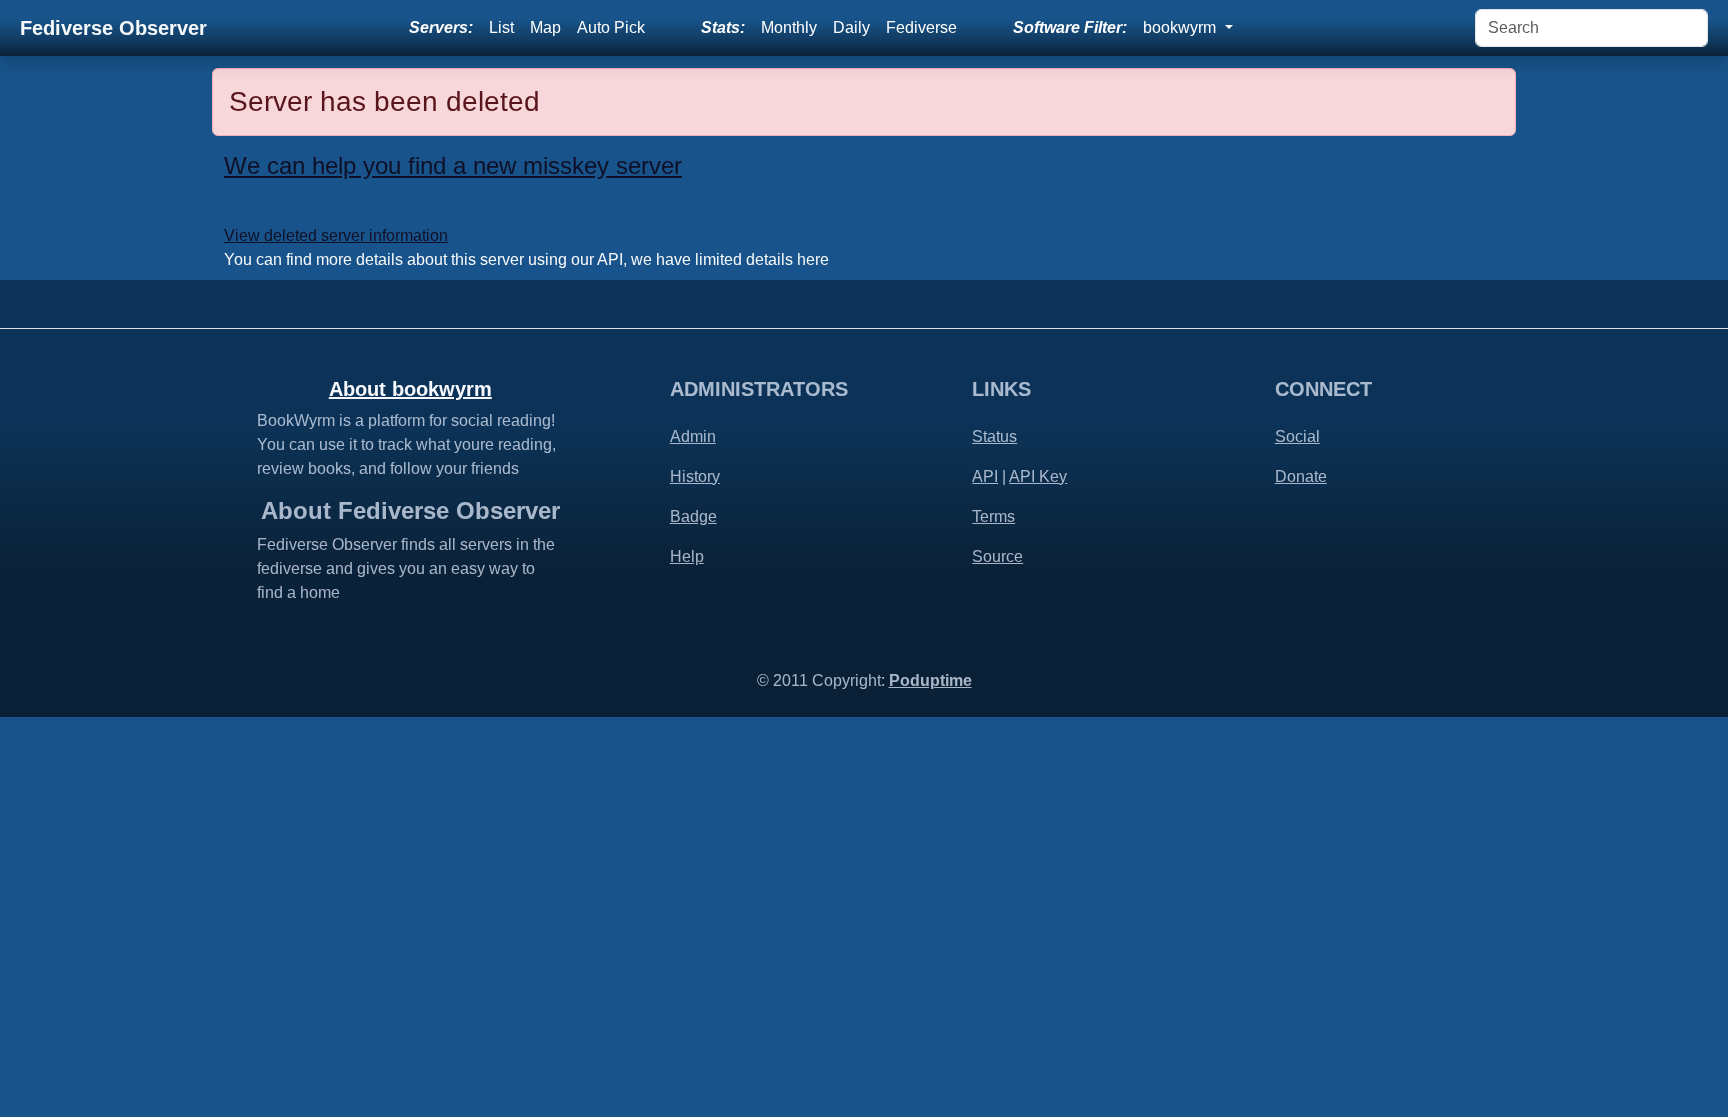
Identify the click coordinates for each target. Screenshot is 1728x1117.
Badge (693, 516)
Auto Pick (611, 27)
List (501, 27)
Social (1297, 436)
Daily (851, 27)
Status (994, 436)
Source (997, 556)
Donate (1301, 476)
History (695, 476)
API (985, 476)
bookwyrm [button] (1181, 27)
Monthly (789, 27)
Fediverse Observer (113, 28)
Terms (993, 516)
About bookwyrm (410, 389)
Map (545, 27)
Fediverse (921, 27)
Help (687, 556)
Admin (693, 436)
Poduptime (930, 680)
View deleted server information (336, 235)
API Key (1038, 476)
